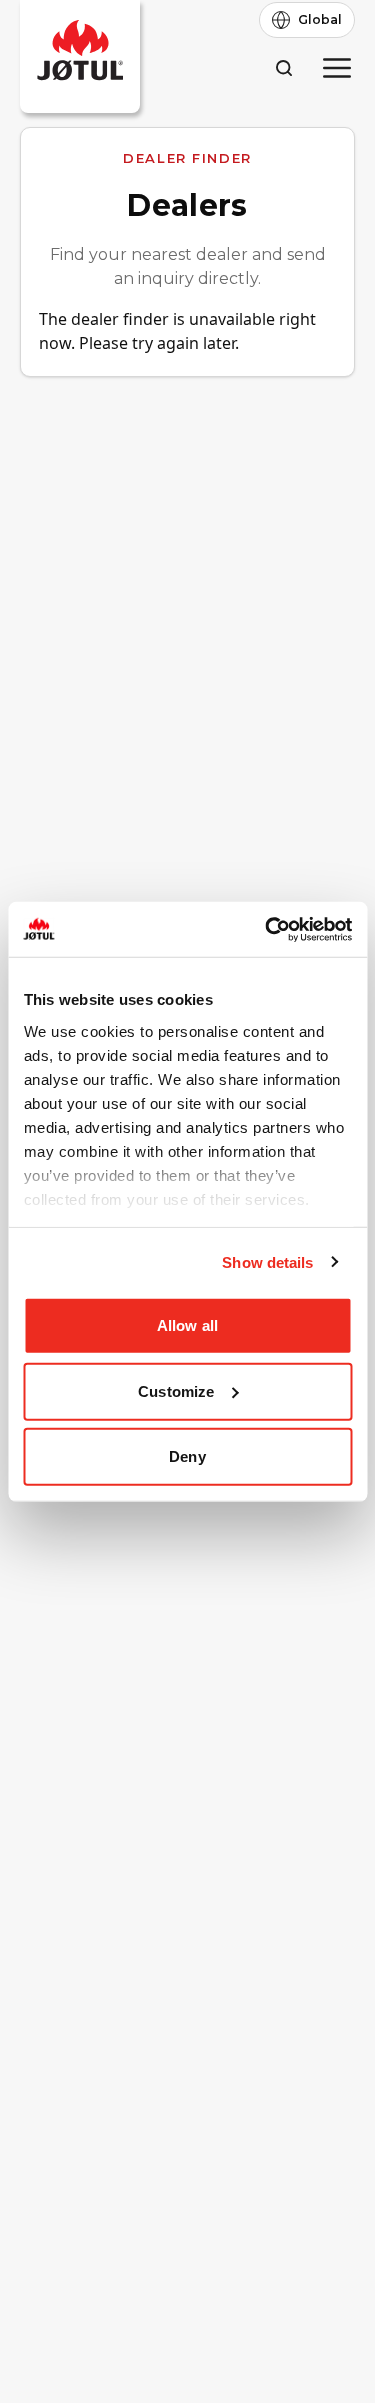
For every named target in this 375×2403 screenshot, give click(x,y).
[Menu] (337, 68)
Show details (267, 1261)
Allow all (187, 1325)
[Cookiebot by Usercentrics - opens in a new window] (267, 929)
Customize (176, 1390)
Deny (187, 1456)
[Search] (283, 67)
